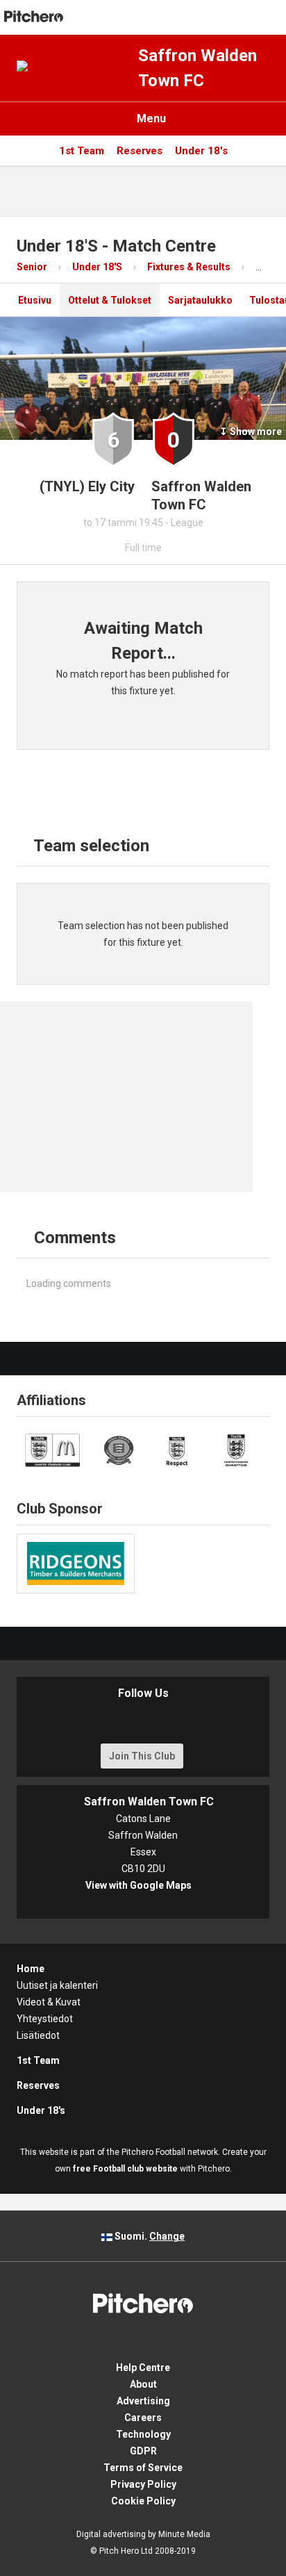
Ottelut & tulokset (110, 300)
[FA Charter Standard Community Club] (236, 1450)
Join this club (142, 1756)
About (143, 2384)
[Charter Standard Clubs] (52, 1450)
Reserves (140, 151)
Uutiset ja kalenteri (57, 1985)
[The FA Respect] (178, 1450)
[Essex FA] (119, 1450)
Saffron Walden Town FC (197, 68)
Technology (143, 2434)
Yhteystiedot (45, 2019)
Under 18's (201, 151)
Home (31, 1969)
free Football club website (125, 2169)
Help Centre (143, 2368)
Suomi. (149, 2236)
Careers (143, 2418)
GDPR (143, 2451)
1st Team (82, 151)
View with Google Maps (143, 1885)
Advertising (143, 2401)
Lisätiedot (38, 2035)
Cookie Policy (143, 2501)
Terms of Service (143, 2468)
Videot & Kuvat (49, 2002)
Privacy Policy (143, 2484)
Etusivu (30, 300)
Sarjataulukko (200, 300)
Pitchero (34, 17)
